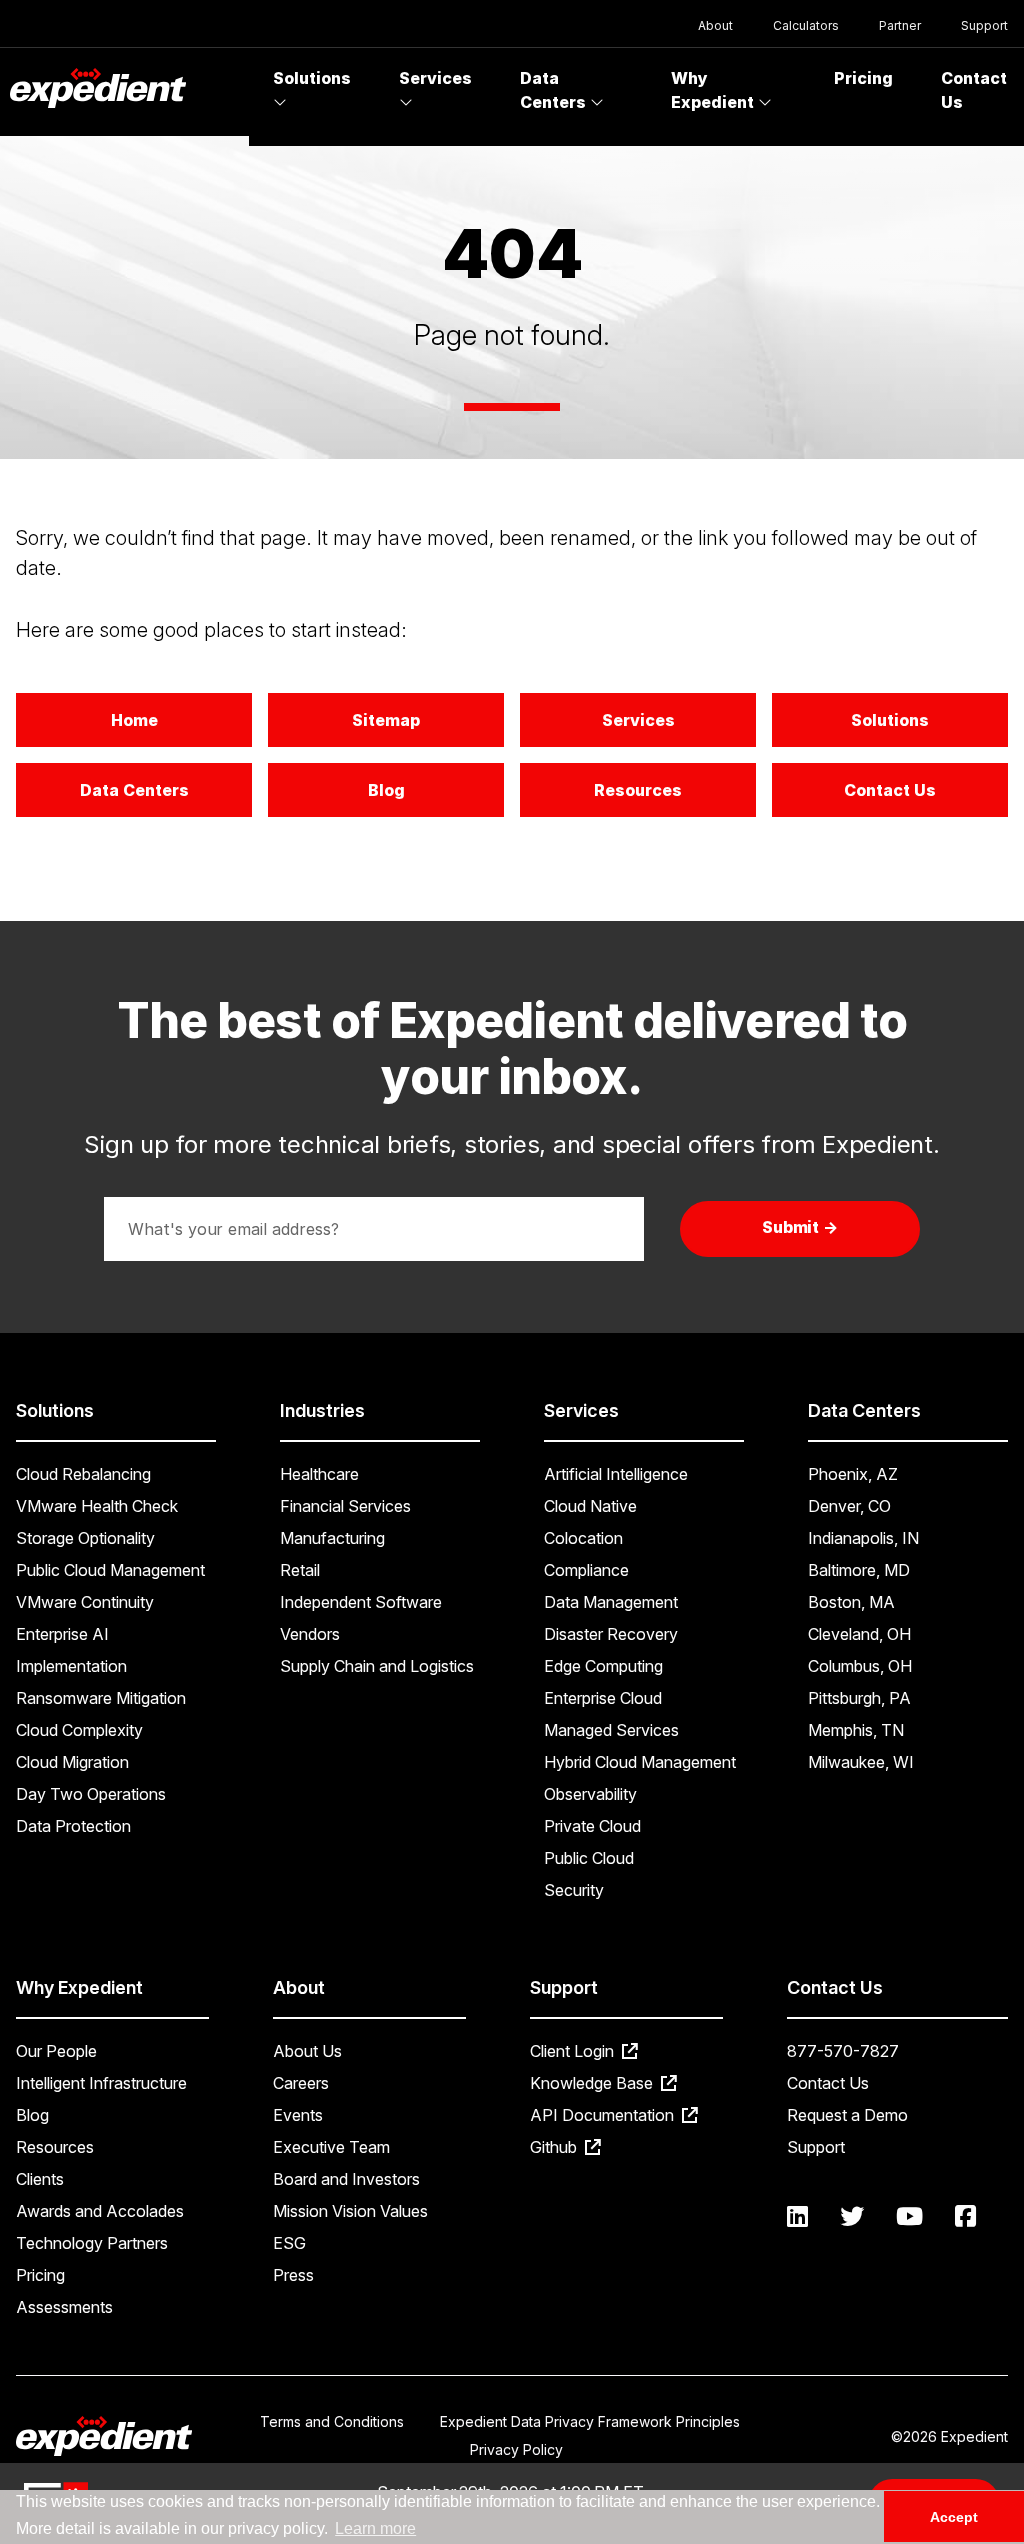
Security (574, 1890)
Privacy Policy (516, 2449)
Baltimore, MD (859, 1570)
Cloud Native (590, 1506)
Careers (301, 2083)
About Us (307, 2051)
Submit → (800, 1227)
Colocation (583, 1538)
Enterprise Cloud (603, 1698)
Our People (56, 2051)
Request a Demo (847, 2115)
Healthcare (319, 1474)
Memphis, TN (856, 1730)
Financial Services (345, 1506)
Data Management (611, 1602)
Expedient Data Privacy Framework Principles (590, 2421)
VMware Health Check (97, 1506)
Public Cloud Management (110, 1570)
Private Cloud (592, 1826)
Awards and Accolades (100, 2211)
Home (134, 720)
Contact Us (890, 790)
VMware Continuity (85, 1602)
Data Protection (73, 1826)
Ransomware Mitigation (101, 1698)
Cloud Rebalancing (83, 1474)
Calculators (806, 25)
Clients (40, 2179)
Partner (900, 25)
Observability (590, 1794)
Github (555, 2147)
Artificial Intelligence (616, 1474)
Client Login (574, 2051)
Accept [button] (954, 2517)
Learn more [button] (375, 2528)
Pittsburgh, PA (859, 1698)
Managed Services (611, 1730)
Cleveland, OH (859, 1634)
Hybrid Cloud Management (640, 1762)
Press (293, 2275)
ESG (289, 2243)
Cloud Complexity (79, 1730)
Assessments (64, 2307)
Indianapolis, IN (863, 1538)
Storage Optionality (85, 1538)
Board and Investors (346, 2179)
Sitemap (386, 720)
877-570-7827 (843, 2051)
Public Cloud (589, 1858)
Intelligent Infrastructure (101, 2083)
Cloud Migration (72, 1762)
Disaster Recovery (611, 1634)
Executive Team (331, 2147)
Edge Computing (603, 1666)
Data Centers (555, 90)
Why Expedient (714, 90)
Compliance (586, 1570)
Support (984, 25)
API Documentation (604, 2115)
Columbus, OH (860, 1666)
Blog (386, 790)
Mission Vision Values (350, 2211)
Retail (300, 1570)
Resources (638, 790)
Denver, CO (849, 1506)
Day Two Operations (91, 1794)
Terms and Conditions (332, 2421)
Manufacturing (332, 1538)
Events (298, 2115)
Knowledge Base (593, 2083)
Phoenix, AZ (853, 1474)
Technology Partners (92, 2243)
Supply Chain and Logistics (377, 1666)
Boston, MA (851, 1602)
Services (435, 78)
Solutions (312, 78)
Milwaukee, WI (861, 1762)
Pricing (863, 78)
